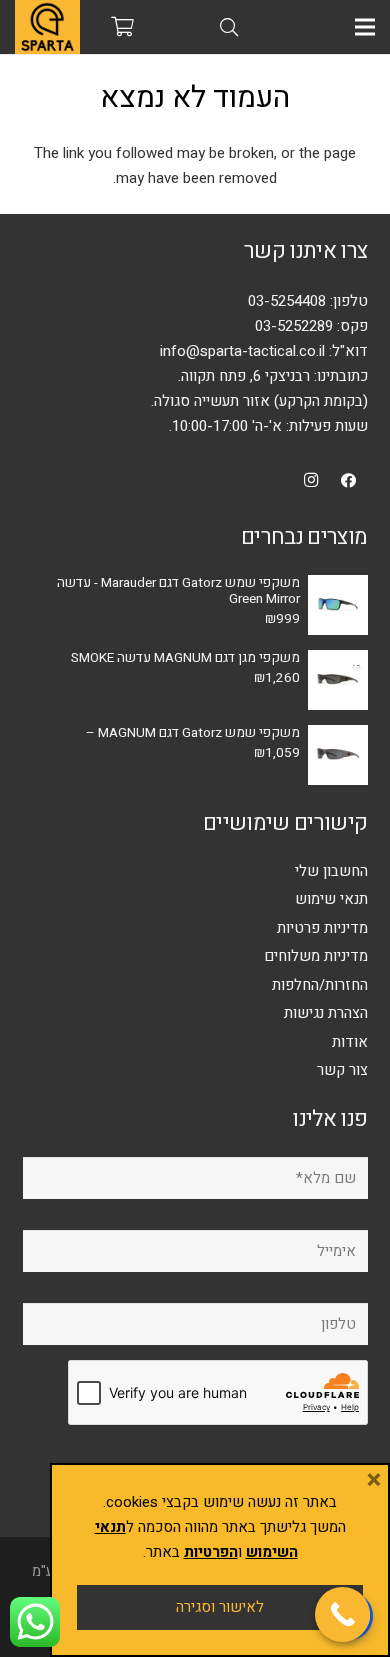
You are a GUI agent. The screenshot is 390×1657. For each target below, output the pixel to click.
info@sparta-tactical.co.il (242, 351)
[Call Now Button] (342, 1614)
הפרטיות (211, 1552)
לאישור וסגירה (220, 1607)
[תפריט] (365, 27)
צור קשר (342, 1070)
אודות (350, 1042)
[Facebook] (349, 481)
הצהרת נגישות (326, 1013)
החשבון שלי (331, 871)
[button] (229, 27)
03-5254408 (287, 301)
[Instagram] (312, 481)
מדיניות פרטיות (322, 928)
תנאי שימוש (331, 899)
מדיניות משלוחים (316, 956)
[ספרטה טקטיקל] (47, 27)
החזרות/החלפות (320, 985)
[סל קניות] (123, 27)
